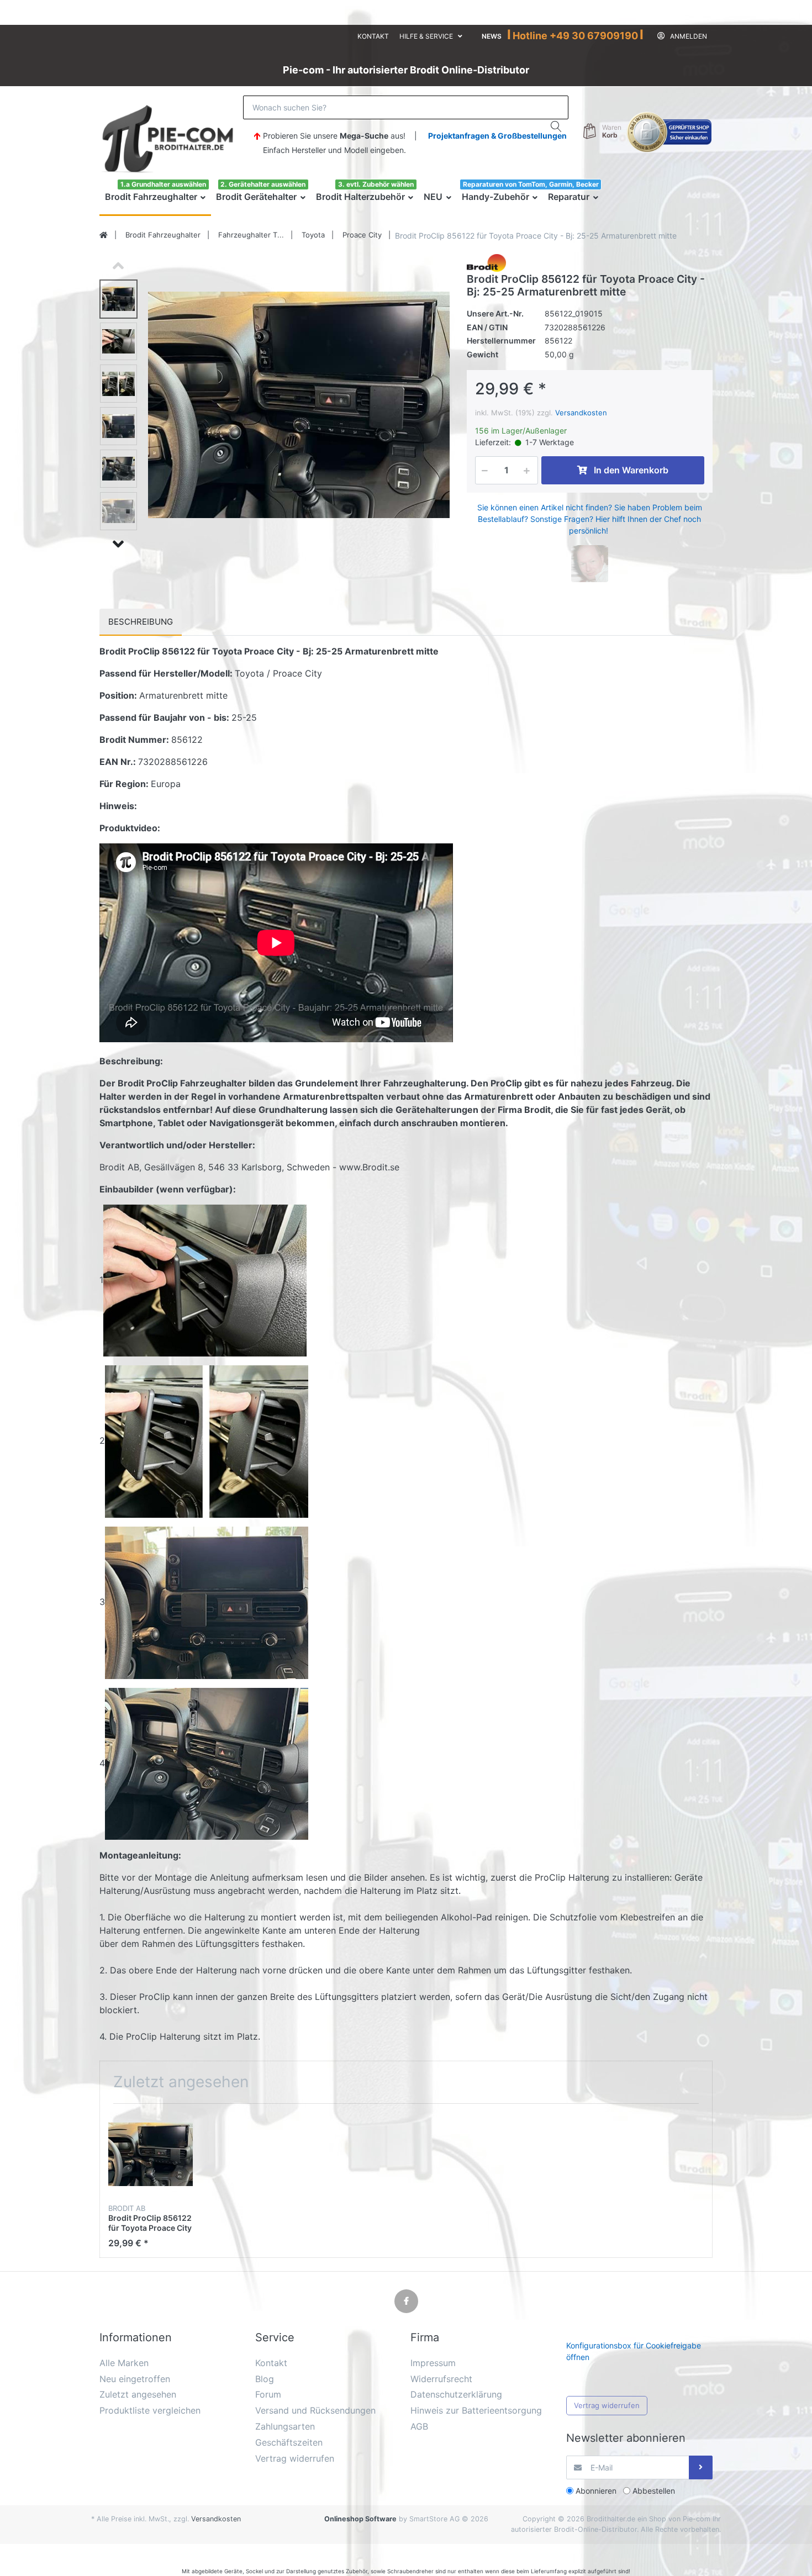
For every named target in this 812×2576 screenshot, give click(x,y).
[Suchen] (557, 126)
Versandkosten (581, 413)
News (492, 36)
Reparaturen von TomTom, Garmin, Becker (531, 184)
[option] (299, 405)
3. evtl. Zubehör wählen (376, 184)
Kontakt (373, 36)
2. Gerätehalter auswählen (263, 184)
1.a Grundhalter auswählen (163, 184)
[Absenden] (701, 2467)
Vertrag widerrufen (607, 2405)
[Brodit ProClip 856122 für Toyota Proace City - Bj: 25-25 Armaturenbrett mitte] (299, 405)
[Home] (104, 235)
